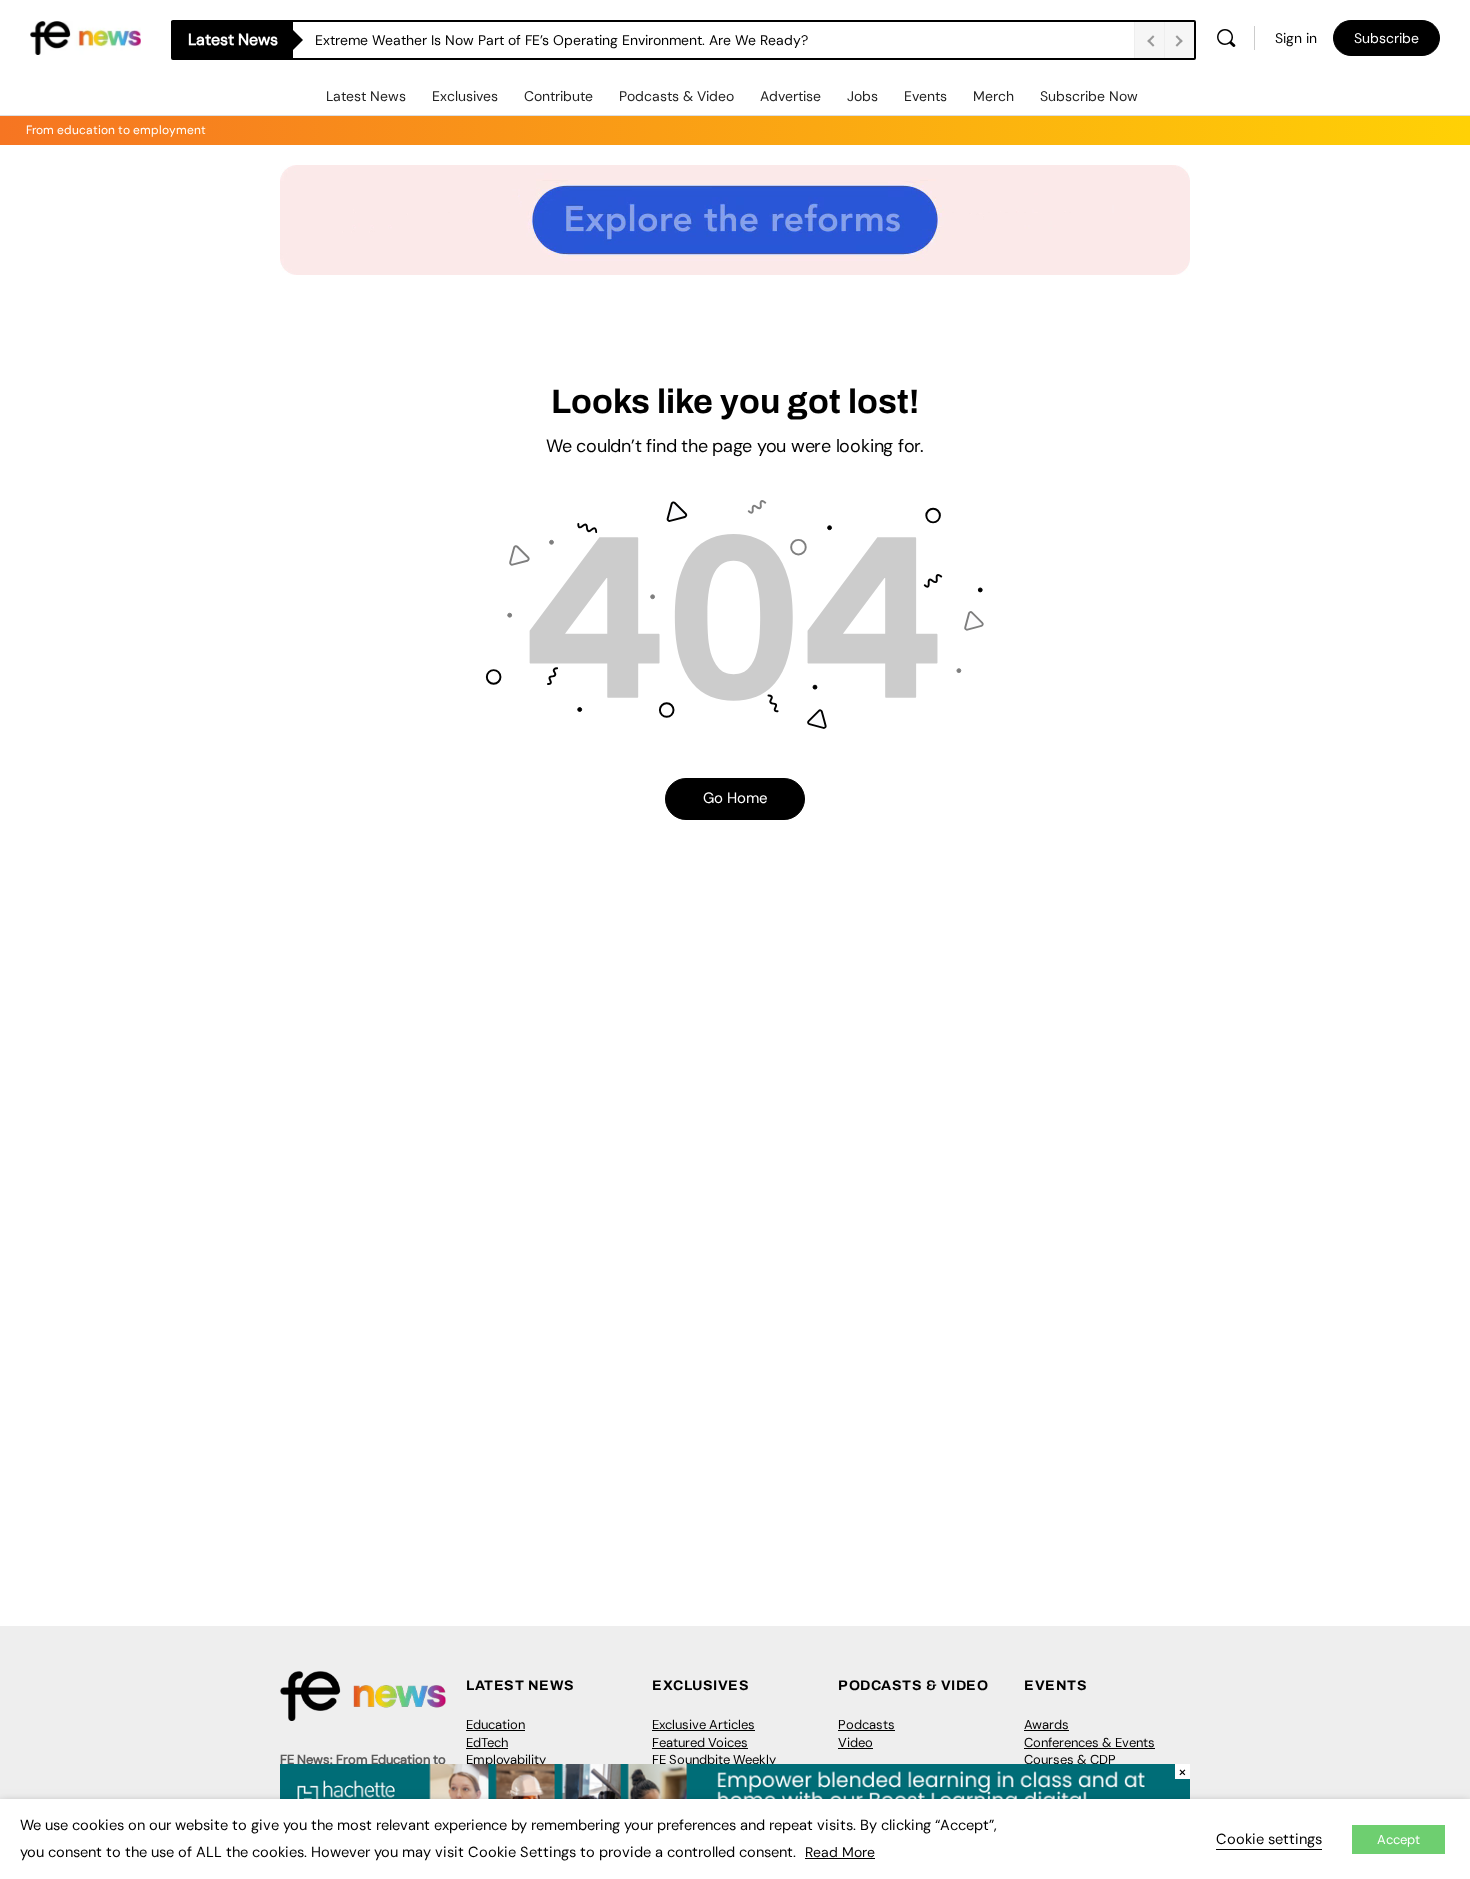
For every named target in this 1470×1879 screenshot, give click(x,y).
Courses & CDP (1070, 1759)
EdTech (487, 1742)
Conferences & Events (1089, 1742)
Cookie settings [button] (1269, 1839)
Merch (993, 96)
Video (855, 1742)
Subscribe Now (1089, 96)
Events (925, 96)
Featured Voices (700, 1742)
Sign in (1296, 38)
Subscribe (1386, 38)
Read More (840, 1852)
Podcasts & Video (676, 96)
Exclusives (465, 96)
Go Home (735, 798)
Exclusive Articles (703, 1724)
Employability (506, 1759)
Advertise (790, 96)
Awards (1046, 1724)
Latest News (366, 96)
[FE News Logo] (85, 36)
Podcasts (866, 1724)
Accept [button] (1398, 1839)
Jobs (862, 96)
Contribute (558, 96)
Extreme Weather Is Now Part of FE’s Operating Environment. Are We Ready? (561, 40)
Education (495, 1724)
